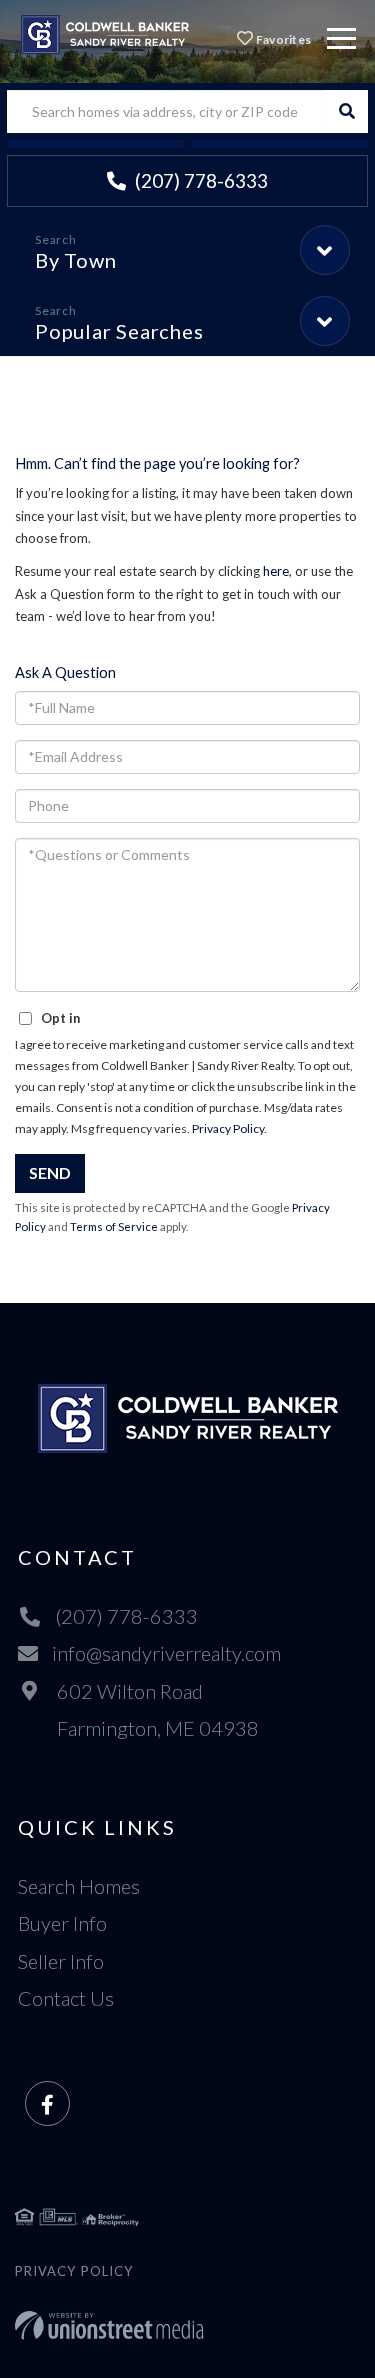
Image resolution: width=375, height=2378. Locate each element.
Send (50, 1172)
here (276, 571)
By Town (75, 260)
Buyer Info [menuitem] (62, 1923)
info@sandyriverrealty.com (166, 1653)
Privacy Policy (228, 1128)
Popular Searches (119, 331)
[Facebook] (47, 2104)
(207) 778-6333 (199, 180)
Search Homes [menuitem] (79, 1886)
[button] (346, 111)
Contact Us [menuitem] (66, 1998)
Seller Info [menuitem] (61, 1961)
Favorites (282, 39)
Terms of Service (114, 1226)
